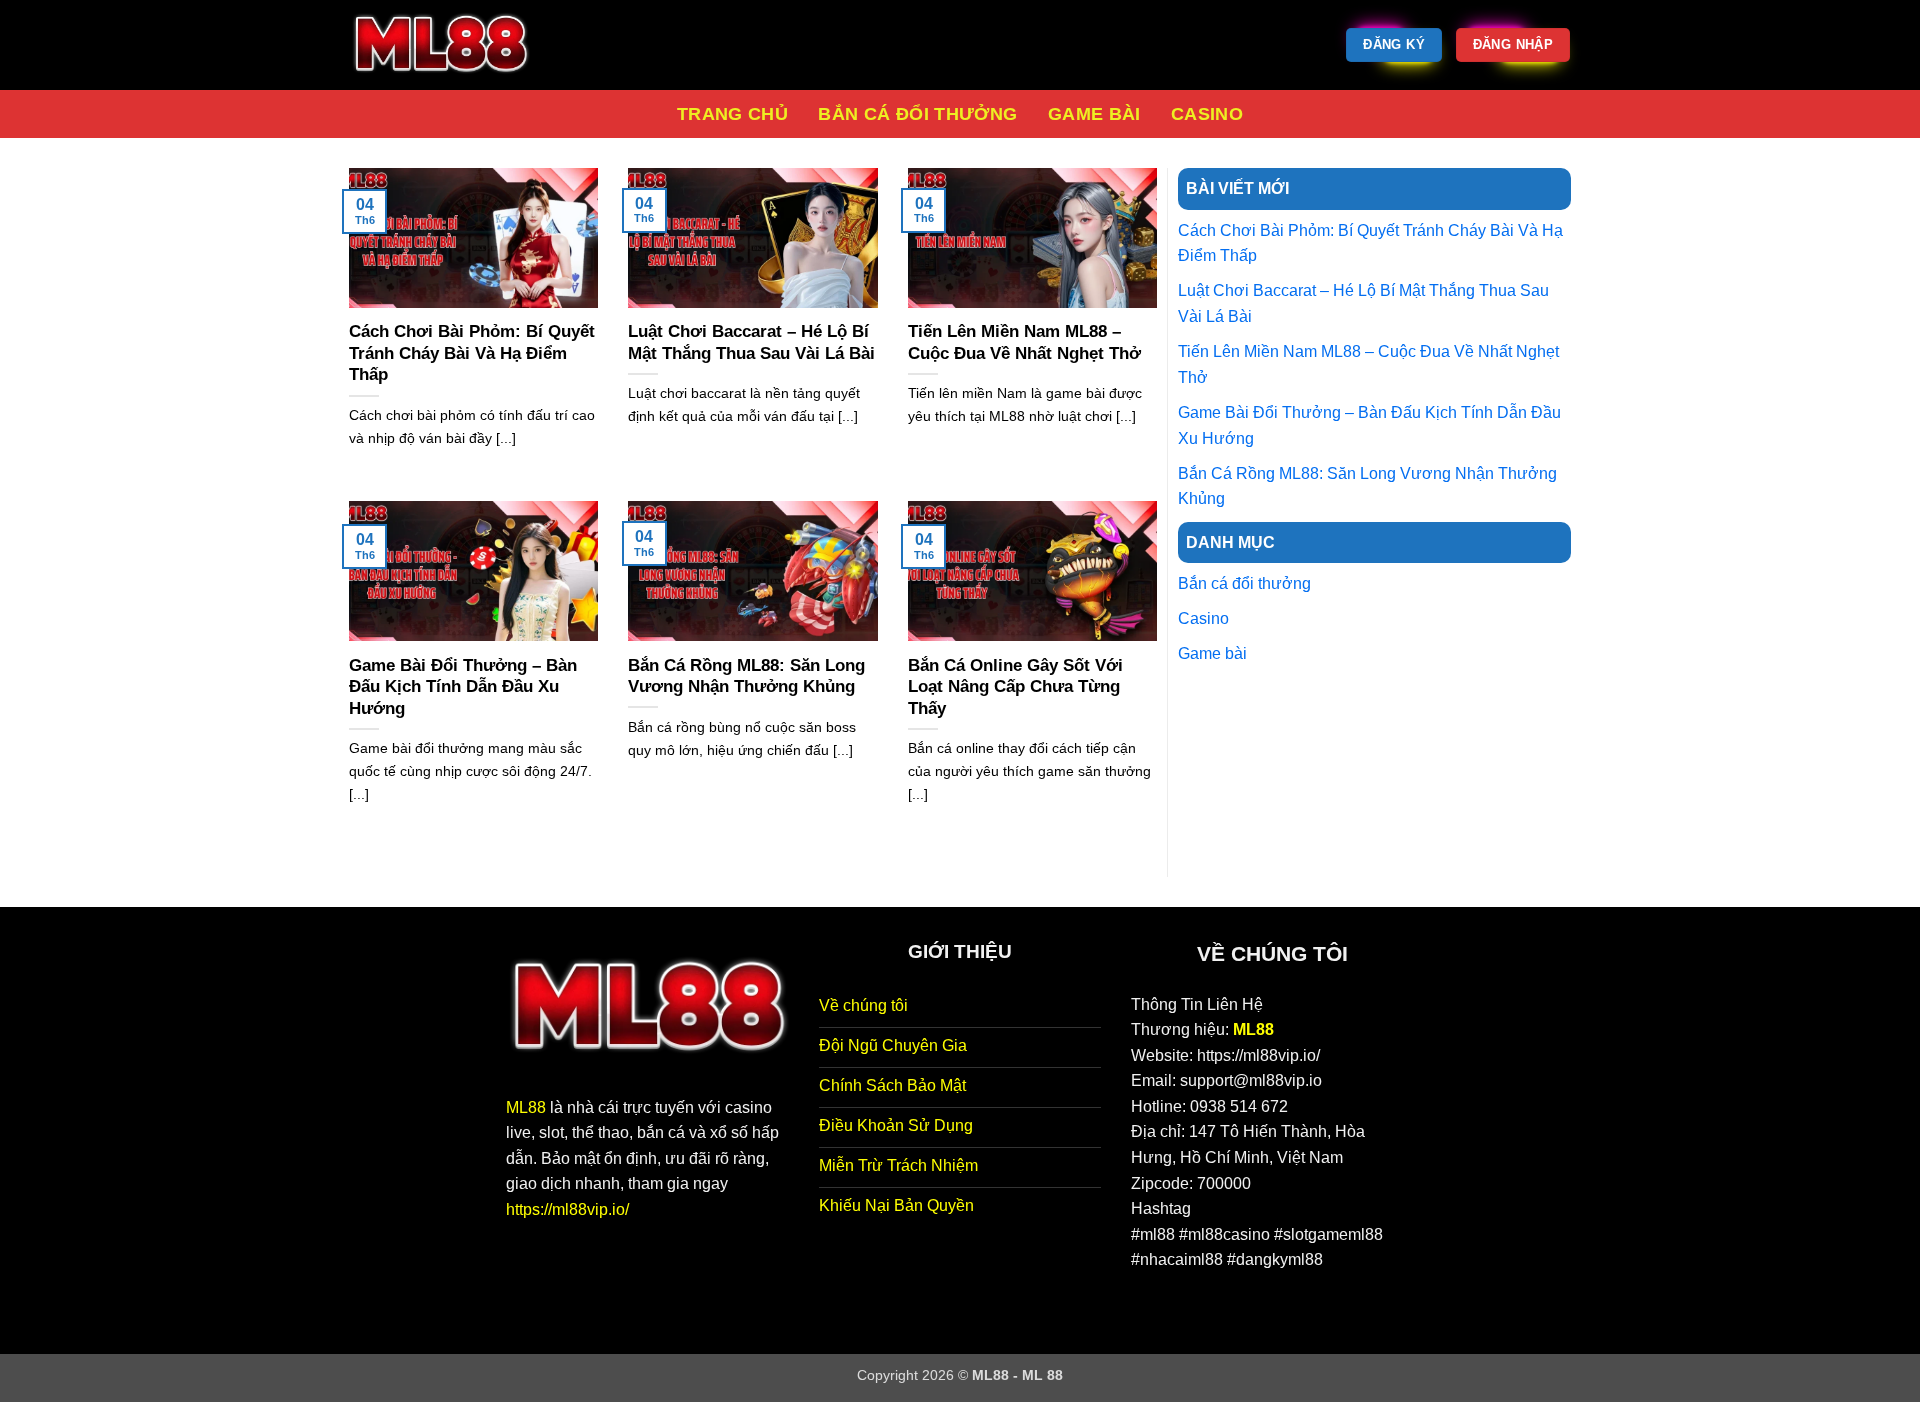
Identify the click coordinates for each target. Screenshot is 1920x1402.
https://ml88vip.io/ (567, 1209)
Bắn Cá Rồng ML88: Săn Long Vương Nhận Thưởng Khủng (746, 676)
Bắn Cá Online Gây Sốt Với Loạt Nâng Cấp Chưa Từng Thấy (1015, 687)
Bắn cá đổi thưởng (917, 114)
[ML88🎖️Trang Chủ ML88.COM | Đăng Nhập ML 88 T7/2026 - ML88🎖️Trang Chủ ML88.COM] (450, 45)
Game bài (1094, 114)
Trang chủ (732, 114)
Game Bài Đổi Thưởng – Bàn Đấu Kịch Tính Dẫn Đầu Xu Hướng (463, 687)
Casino (1207, 114)
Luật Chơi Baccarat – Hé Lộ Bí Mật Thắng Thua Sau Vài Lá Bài (751, 342)
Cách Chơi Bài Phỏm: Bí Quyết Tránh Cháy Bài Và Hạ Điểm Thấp (472, 353)
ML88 (526, 1107)
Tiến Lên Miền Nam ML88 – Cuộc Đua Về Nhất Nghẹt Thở (1024, 342)
